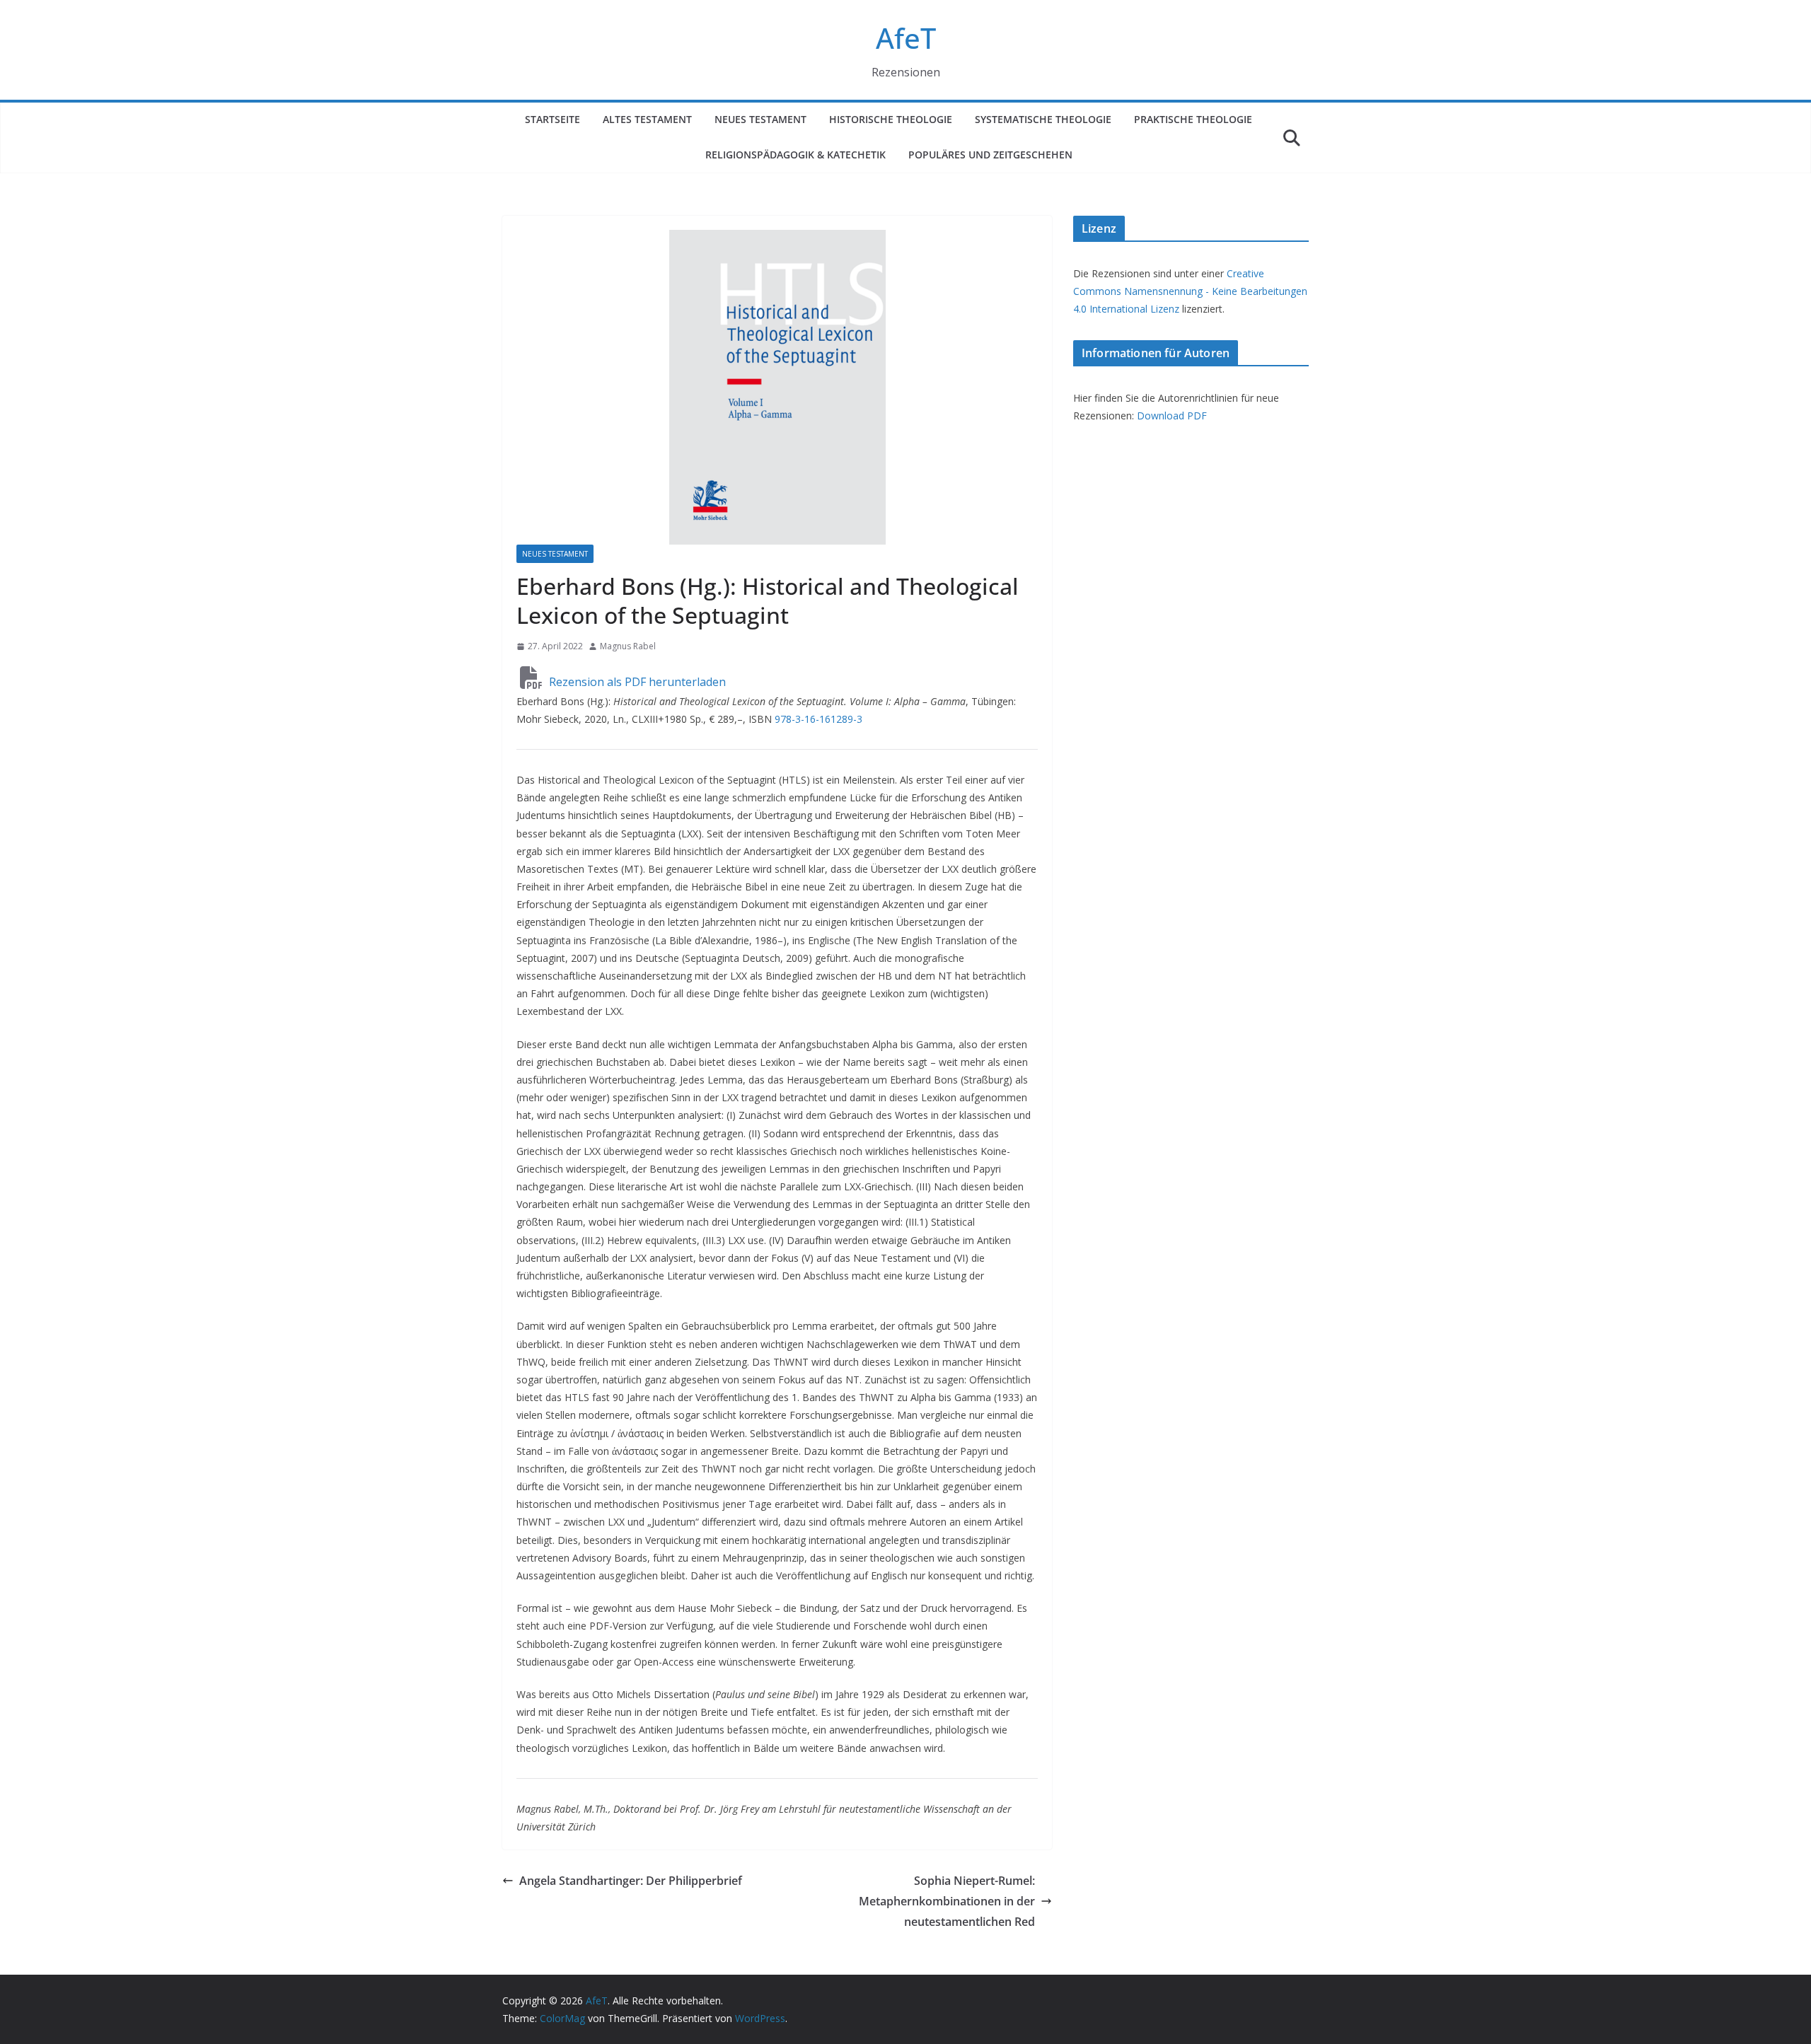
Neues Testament (760, 119)
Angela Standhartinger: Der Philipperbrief (631, 1881)
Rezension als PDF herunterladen (636, 682)
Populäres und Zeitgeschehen (990, 155)
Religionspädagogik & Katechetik (795, 155)
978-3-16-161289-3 (818, 719)
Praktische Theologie (1193, 119)
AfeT (906, 38)
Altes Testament (647, 119)
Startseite (552, 119)
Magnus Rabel (628, 646)
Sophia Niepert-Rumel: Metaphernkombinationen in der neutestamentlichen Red (947, 1901)
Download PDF (1172, 416)
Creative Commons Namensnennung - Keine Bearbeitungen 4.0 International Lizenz (1190, 291)
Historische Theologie (891, 119)
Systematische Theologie (1043, 119)
